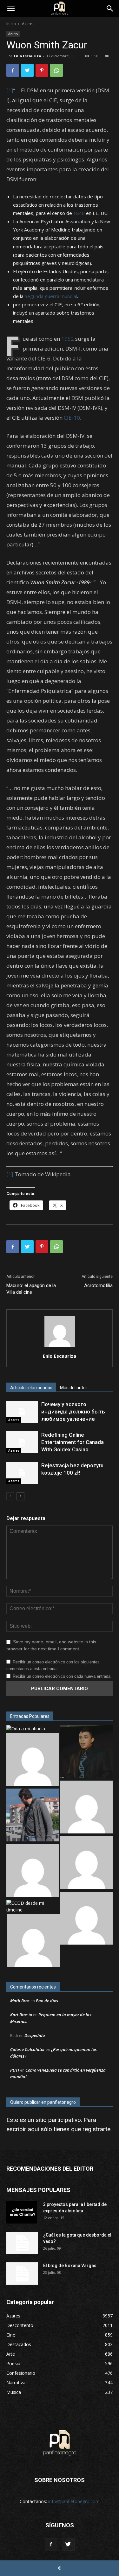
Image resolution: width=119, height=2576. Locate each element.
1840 (79, 213)
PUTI (15, 2070)
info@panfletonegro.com (74, 2501)
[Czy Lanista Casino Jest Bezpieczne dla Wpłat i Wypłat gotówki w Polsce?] (33, 1760)
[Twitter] (68, 2544)
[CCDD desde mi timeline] (33, 1906)
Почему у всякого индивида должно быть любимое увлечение (73, 1412)
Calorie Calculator (27, 2049)
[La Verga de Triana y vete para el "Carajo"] (33, 1816)
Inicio (11, 24)
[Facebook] (51, 2544)
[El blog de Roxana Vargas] (22, 2274)
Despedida (35, 2035)
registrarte (96, 2129)
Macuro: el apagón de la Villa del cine (31, 1289)
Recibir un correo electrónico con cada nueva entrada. (62, 1676)
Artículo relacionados (31, 1388)
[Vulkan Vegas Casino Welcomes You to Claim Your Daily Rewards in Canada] (33, 1872)
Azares (28, 24)
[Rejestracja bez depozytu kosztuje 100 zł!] (22, 1473)
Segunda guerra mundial (51, 296)
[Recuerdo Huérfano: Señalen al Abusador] (87, 1752)
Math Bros (20, 2001)
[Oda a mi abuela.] (26, 1729)
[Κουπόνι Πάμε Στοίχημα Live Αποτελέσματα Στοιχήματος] (87, 1808)
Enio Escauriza (28, 56)
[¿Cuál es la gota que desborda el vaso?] (22, 2243)
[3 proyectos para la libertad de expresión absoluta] (22, 2212)
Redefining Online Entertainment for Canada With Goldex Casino (73, 1442)
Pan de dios (47, 2001)
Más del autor (74, 1388)
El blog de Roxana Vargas (70, 2266)
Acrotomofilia (98, 1285)
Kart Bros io (21, 2015)
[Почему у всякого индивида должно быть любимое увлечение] (22, 1412)
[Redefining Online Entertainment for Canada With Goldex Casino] (22, 1442)
